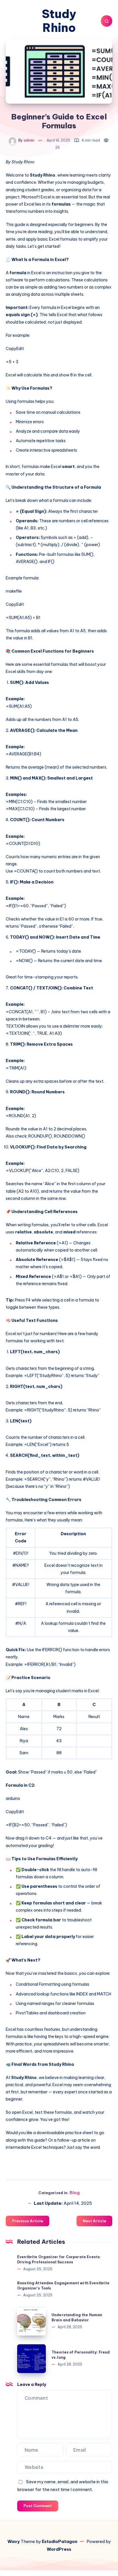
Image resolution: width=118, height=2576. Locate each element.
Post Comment (38, 2506)
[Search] (107, 21)
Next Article (94, 2221)
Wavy (14, 2541)
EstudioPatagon (60, 2541)
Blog (75, 2193)
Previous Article (27, 2221)
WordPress (59, 2549)
